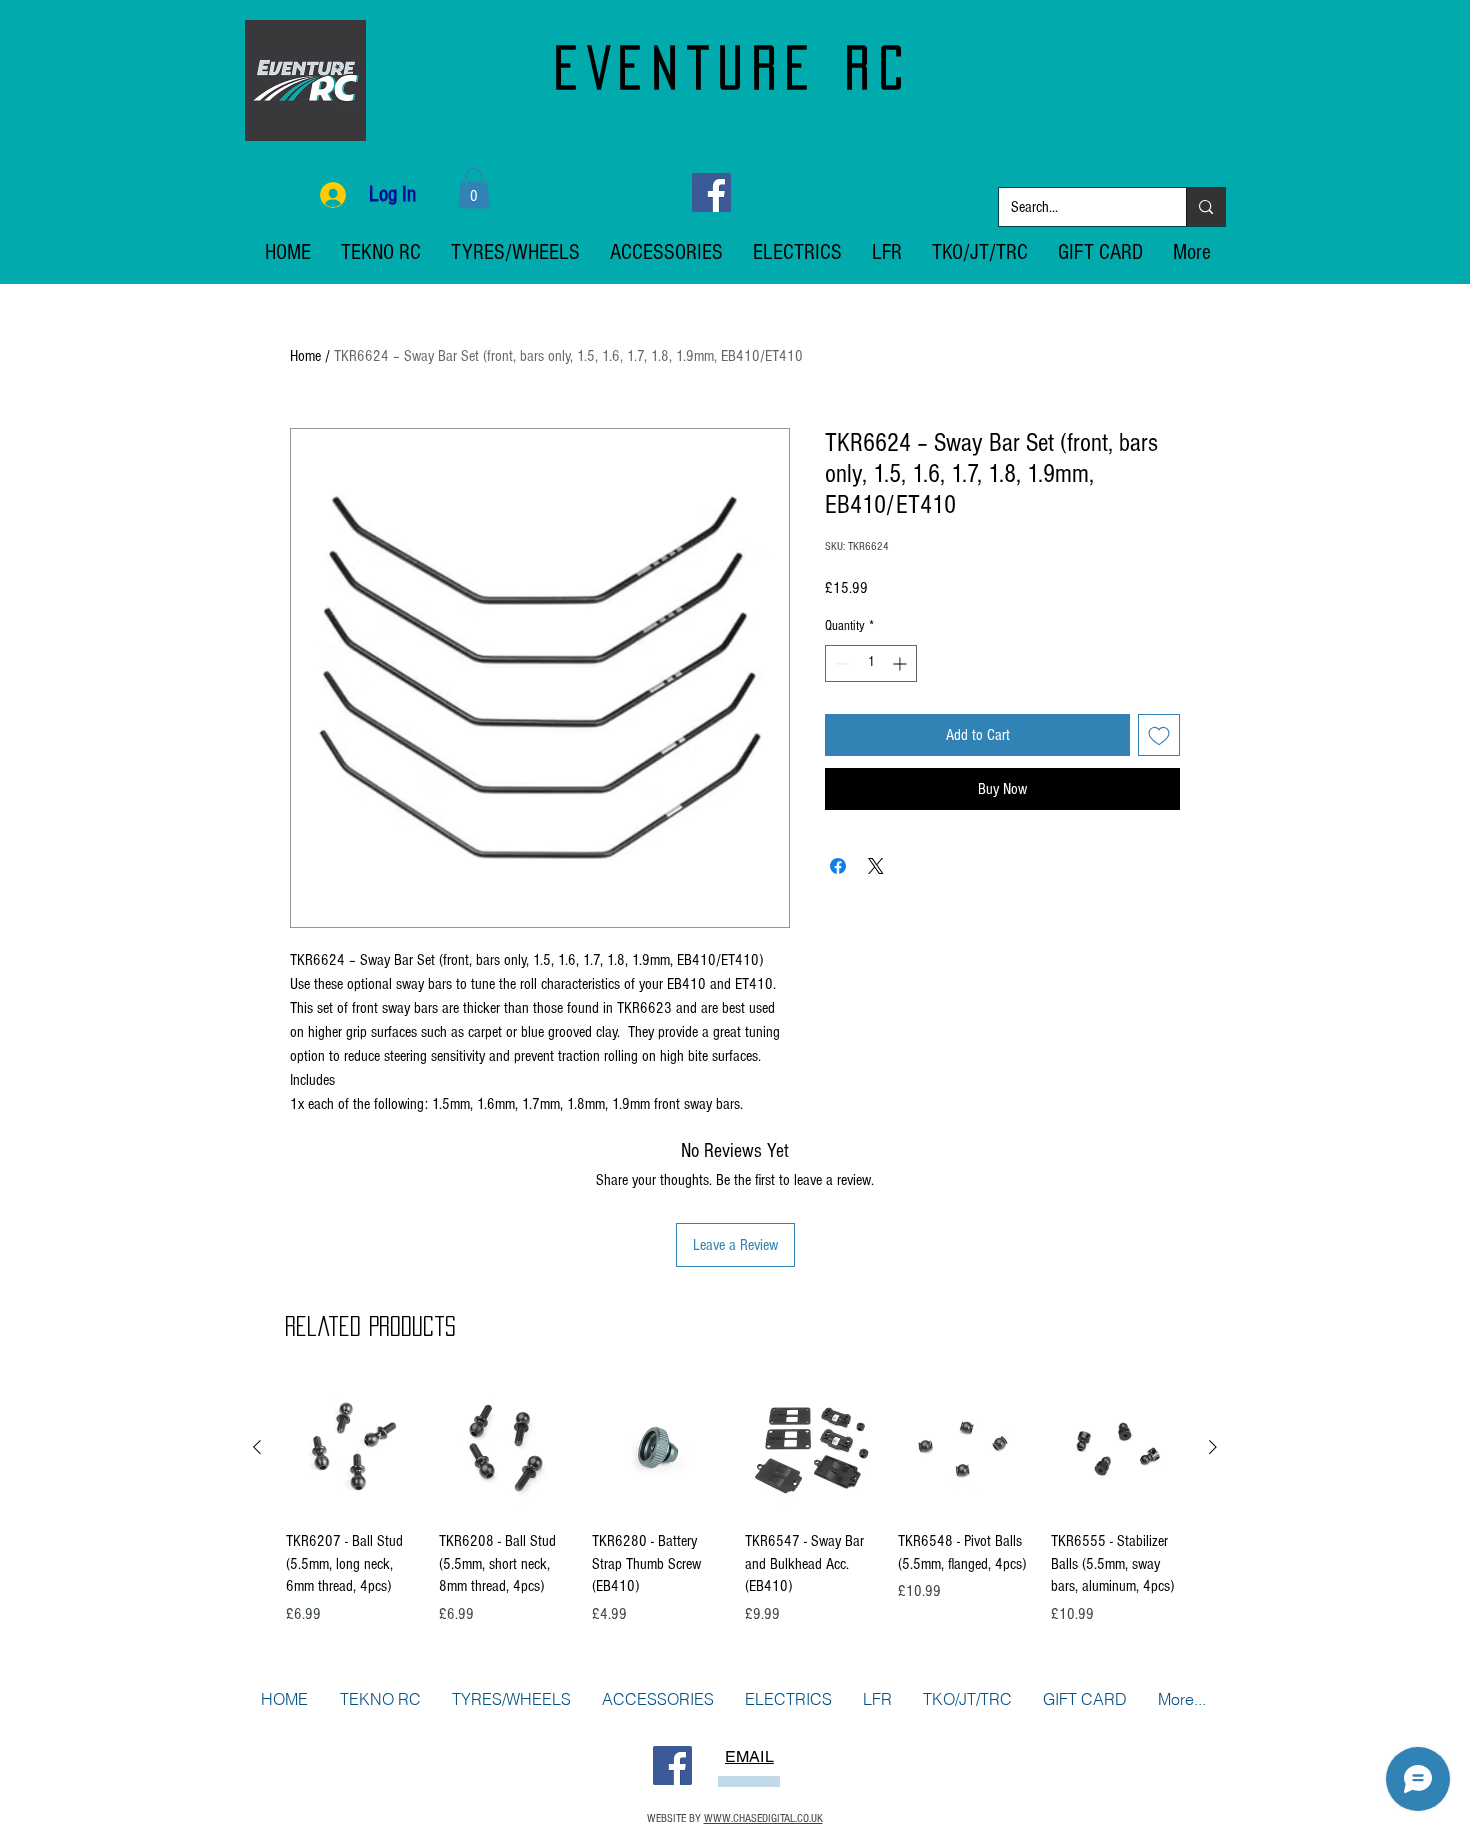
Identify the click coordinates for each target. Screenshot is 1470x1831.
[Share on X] (876, 866)
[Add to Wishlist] (1159, 735)
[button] (474, 188)
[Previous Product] (257, 1447)
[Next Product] (1213, 1447)
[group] (735, 1514)
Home (305, 356)
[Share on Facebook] (838, 866)
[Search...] (1205, 207)
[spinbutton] (871, 663)
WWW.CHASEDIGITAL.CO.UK (763, 1818)
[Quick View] (352, 1447)
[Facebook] (711, 192)
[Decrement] (840, 663)
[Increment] (901, 663)
